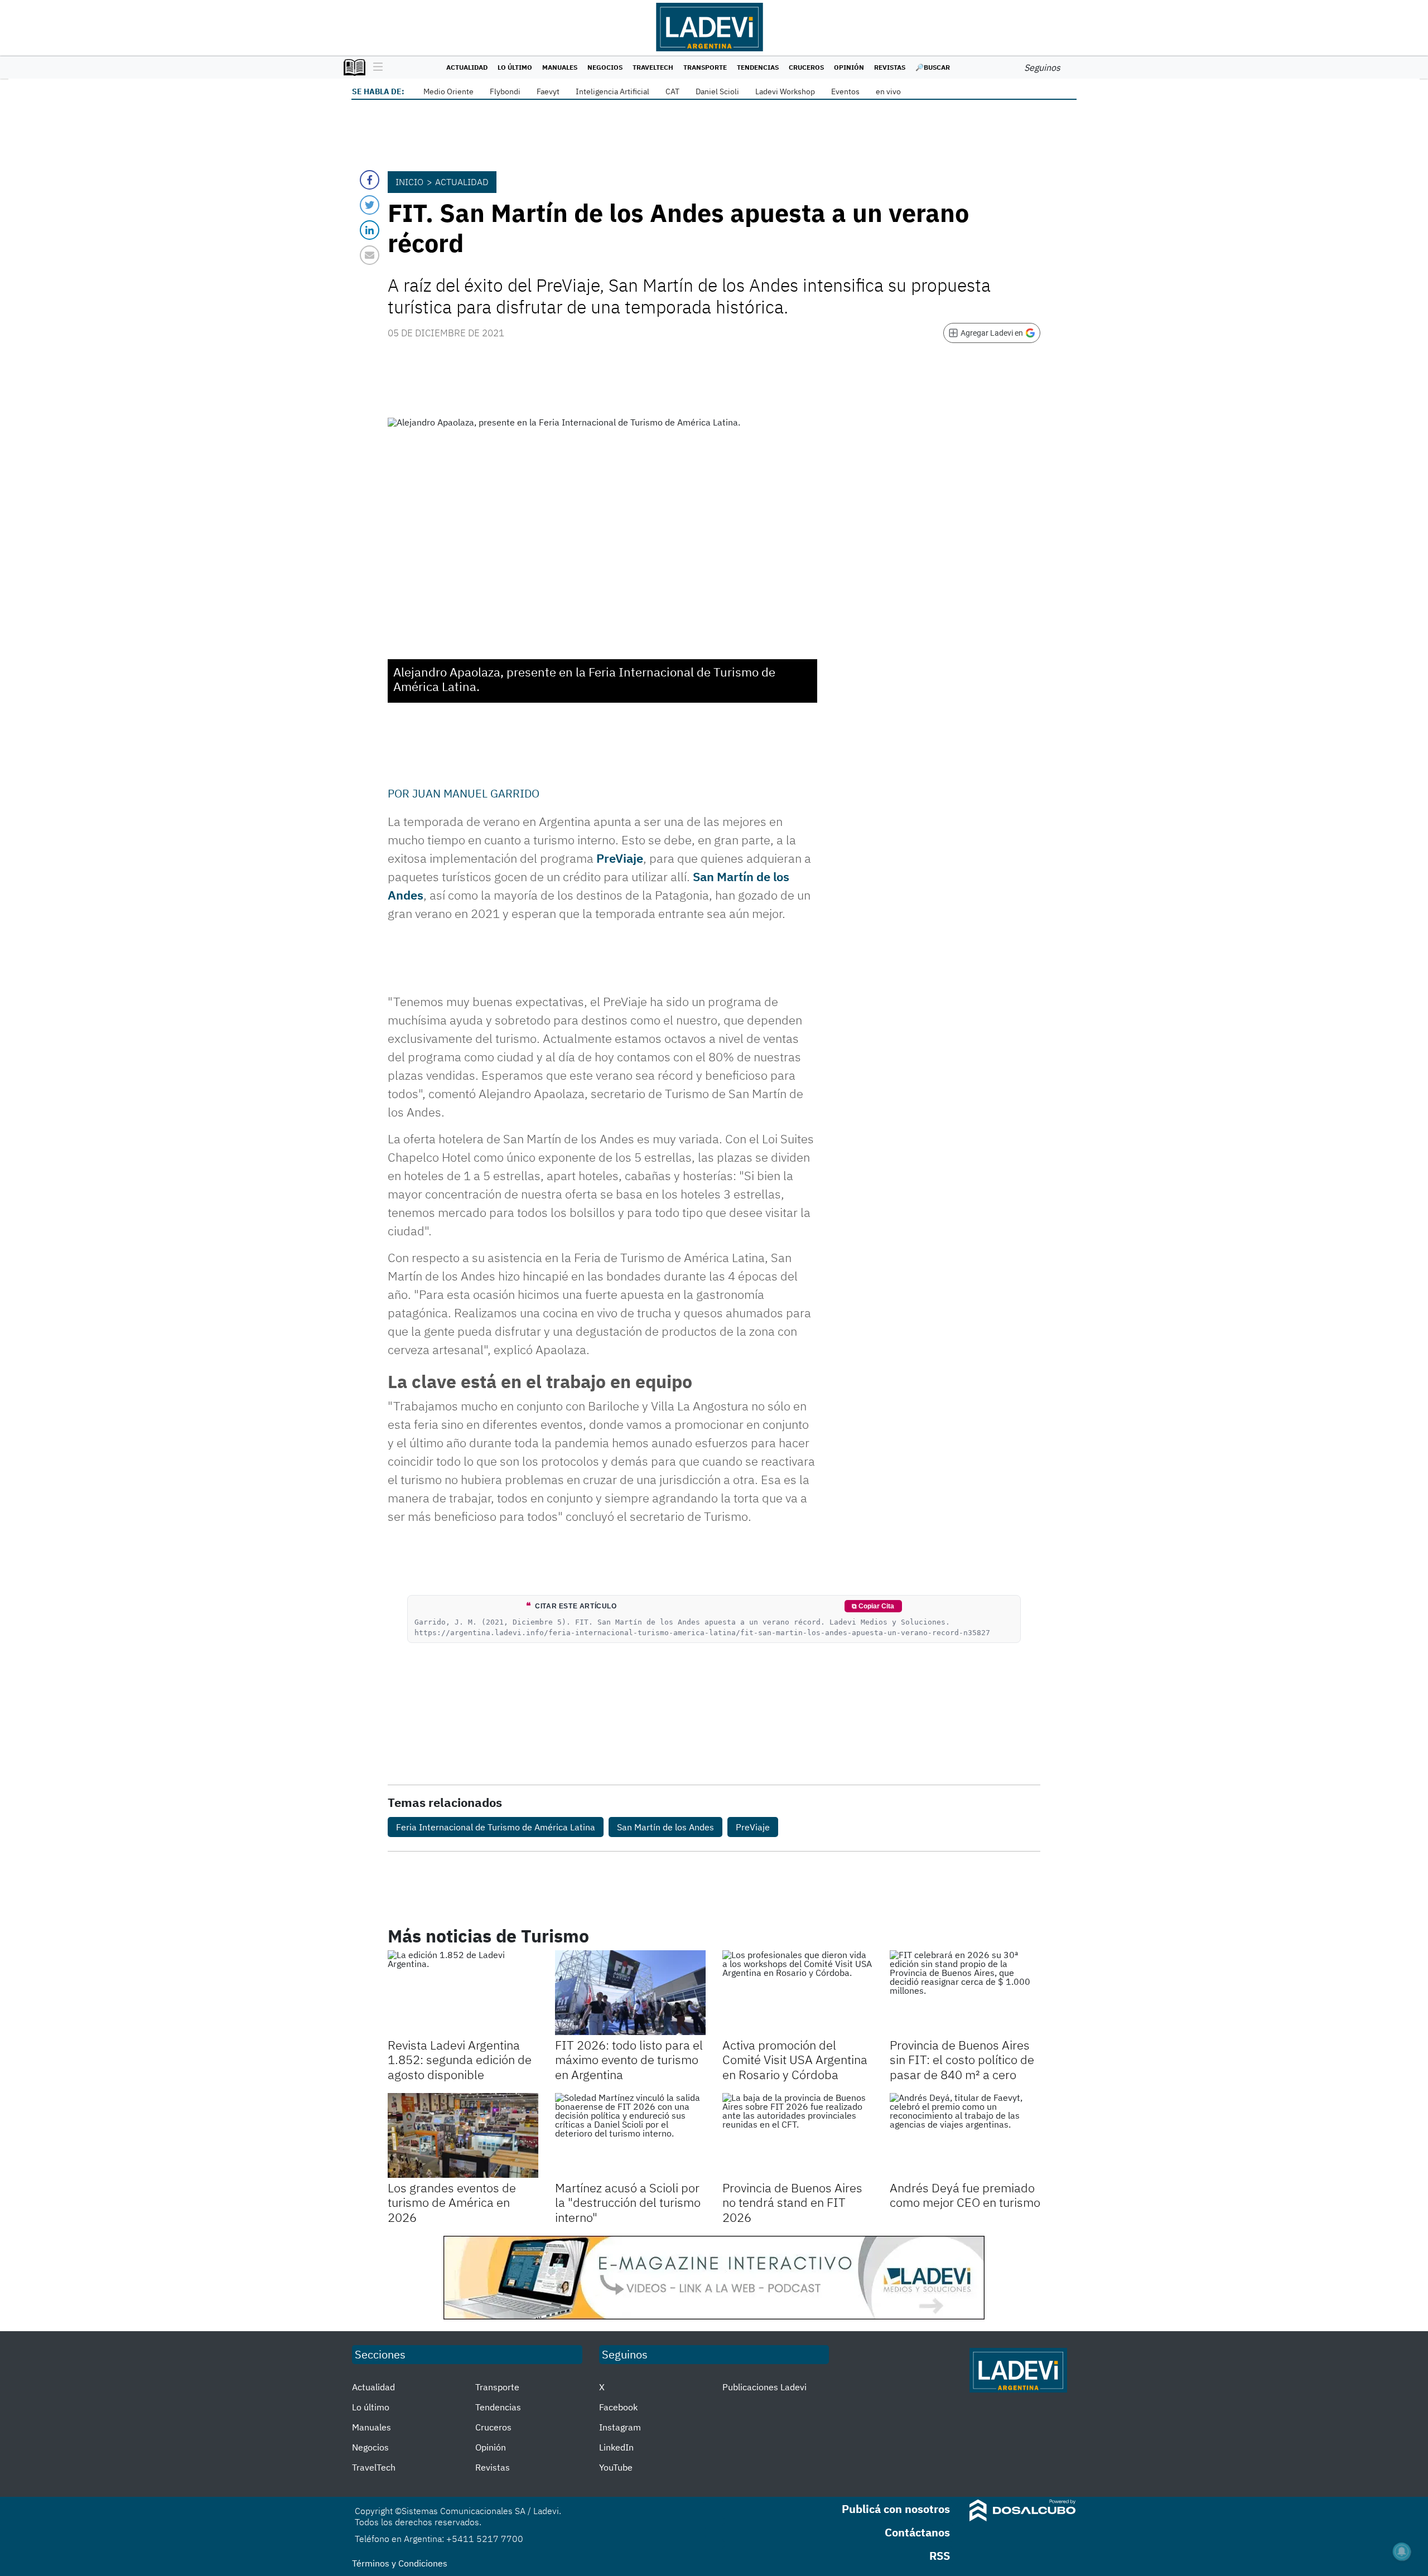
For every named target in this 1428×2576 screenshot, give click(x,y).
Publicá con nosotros (896, 2509)
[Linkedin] (370, 230)
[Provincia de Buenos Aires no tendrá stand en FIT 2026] (798, 2135)
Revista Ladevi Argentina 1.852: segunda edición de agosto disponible (460, 2060)
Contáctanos (917, 2532)
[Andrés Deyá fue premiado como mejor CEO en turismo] (965, 2135)
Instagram (620, 2427)
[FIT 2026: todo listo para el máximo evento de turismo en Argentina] (630, 1993)
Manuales (560, 67)
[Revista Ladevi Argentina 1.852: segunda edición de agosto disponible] (463, 1993)
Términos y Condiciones (400, 2563)
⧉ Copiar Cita (873, 1606)
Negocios (605, 67)
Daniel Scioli (717, 91)
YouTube (616, 2467)
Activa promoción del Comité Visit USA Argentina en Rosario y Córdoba (795, 2060)
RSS (940, 2556)
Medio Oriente (448, 91)
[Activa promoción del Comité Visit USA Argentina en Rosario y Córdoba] (798, 1993)
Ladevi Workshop (785, 91)
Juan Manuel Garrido (476, 793)
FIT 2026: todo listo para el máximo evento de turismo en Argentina (629, 2060)
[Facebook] (370, 180)
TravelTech (653, 67)
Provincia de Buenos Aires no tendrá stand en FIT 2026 (792, 2202)
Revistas (890, 67)
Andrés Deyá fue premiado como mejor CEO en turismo (965, 2195)
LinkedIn (616, 2447)
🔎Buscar (933, 67)
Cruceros (806, 67)
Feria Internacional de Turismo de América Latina (496, 1827)
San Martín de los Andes (665, 1827)
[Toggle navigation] (375, 67)
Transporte (705, 67)
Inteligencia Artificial (612, 91)
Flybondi (505, 91)
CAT (672, 91)
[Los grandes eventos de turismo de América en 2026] (463, 2135)
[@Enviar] (370, 255)
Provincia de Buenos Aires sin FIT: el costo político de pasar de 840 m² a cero (962, 2060)
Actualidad (467, 67)
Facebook (618, 2407)
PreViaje (620, 858)
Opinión (849, 67)
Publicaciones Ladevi (764, 2387)
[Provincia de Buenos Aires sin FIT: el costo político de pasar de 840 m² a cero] (965, 1993)
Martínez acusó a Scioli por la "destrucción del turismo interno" (628, 2202)
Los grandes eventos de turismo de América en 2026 (452, 2202)
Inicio (409, 182)
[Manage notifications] (1402, 2551)
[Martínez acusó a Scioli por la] (630, 2135)
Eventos (845, 91)
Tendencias (758, 67)
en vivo (888, 91)
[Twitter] (370, 205)
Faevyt (548, 91)
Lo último (515, 67)
